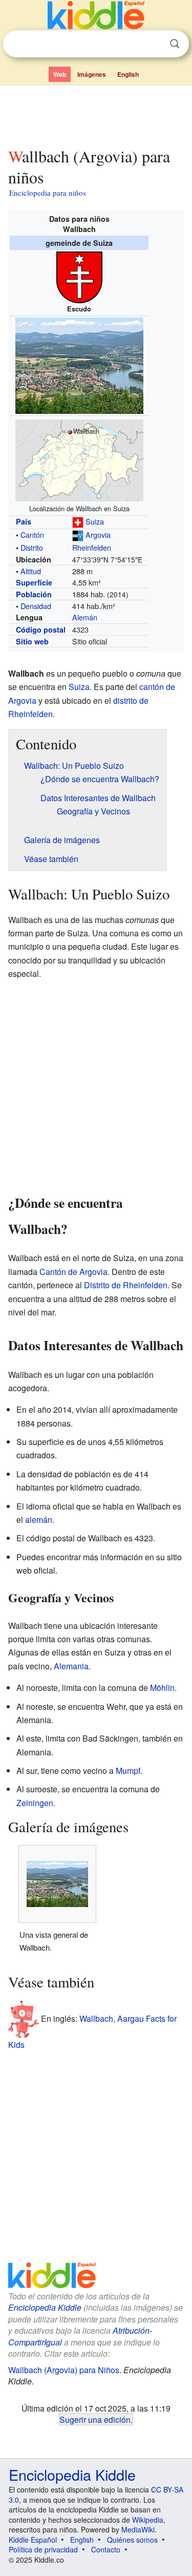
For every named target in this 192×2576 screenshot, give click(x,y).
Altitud (31, 571)
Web (60, 74)
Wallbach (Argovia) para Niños (64, 2370)
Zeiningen (35, 1803)
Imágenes (92, 74)
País (24, 521)
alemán (39, 1520)
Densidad (36, 606)
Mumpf (128, 1771)
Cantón (32, 535)
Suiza (95, 521)
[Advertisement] (96, 114)
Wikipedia (148, 2520)
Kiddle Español (33, 2540)
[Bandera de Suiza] (78, 521)
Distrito (32, 547)
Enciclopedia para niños (48, 193)
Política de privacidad (43, 2549)
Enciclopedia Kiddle (45, 2307)
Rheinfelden (92, 547)
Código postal (41, 630)
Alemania (71, 1666)
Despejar (154, 44)
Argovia (98, 535)
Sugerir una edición (95, 2419)
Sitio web (32, 641)
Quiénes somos (132, 2540)
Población (34, 594)
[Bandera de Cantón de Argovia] (78, 535)
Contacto (106, 2549)
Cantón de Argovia (73, 1272)
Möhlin (162, 1688)
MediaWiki (138, 2529)
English (128, 74)
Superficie (34, 582)
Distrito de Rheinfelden (126, 1285)
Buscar (175, 44)
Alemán (85, 617)
